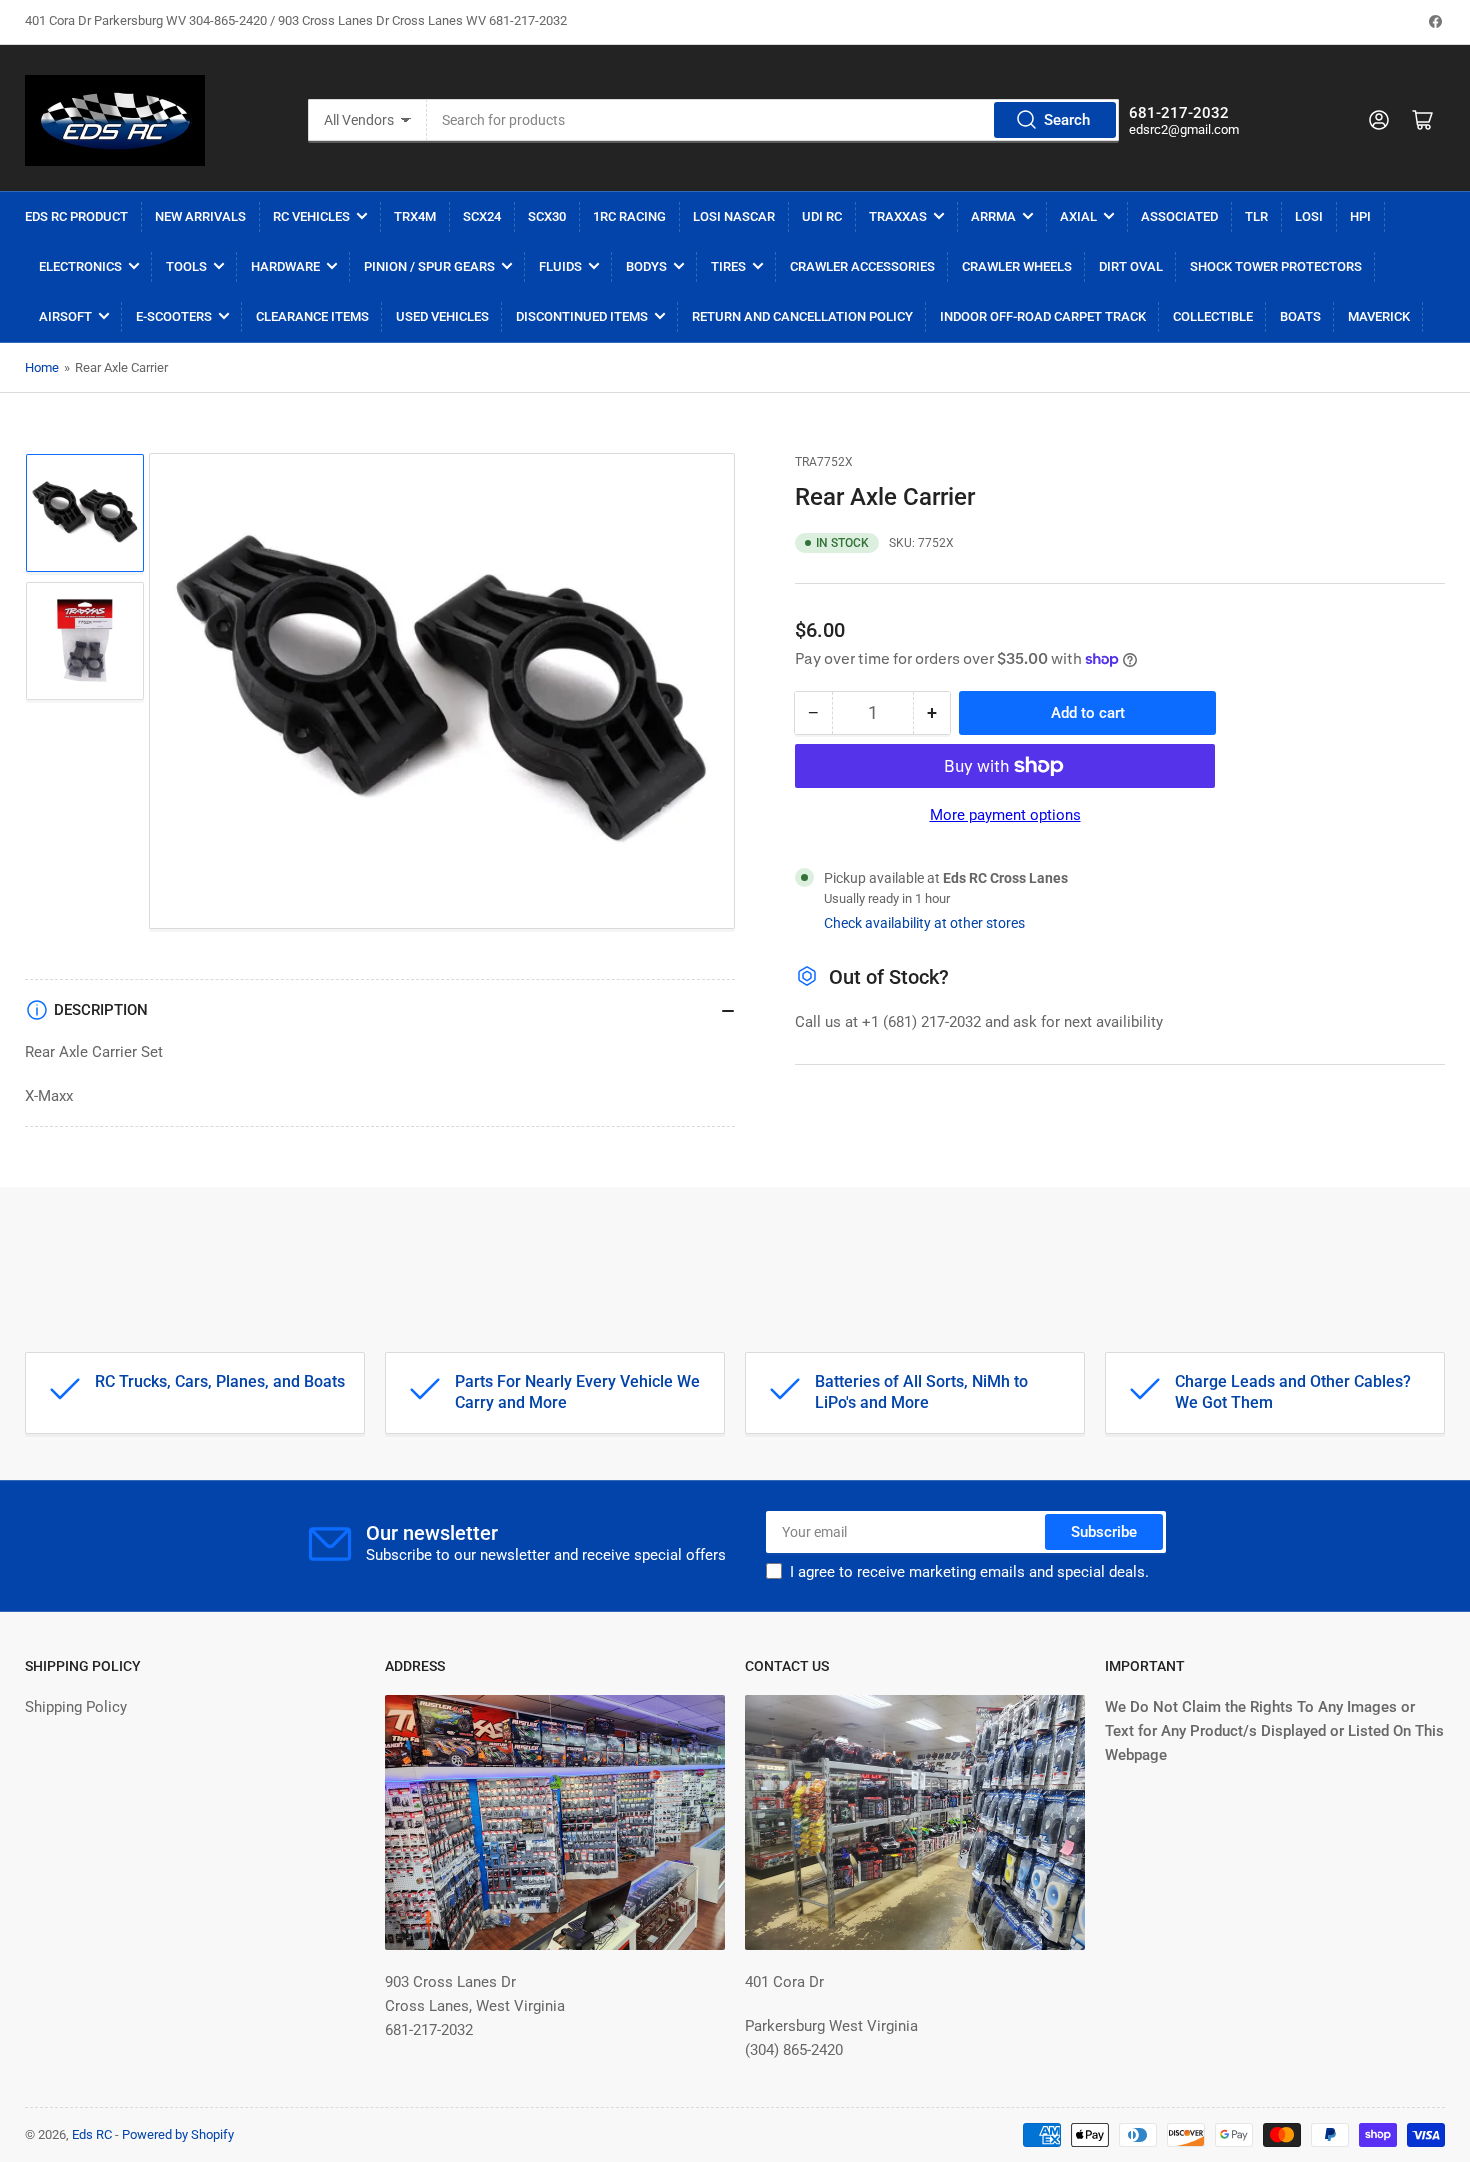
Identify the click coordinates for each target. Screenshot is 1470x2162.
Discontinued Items (582, 316)
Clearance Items (312, 316)
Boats (1300, 316)
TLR (1256, 216)
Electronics (80, 266)
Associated (1179, 216)
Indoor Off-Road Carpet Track (1043, 316)
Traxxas (898, 216)
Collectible (1213, 316)
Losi (1309, 216)
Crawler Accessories (862, 266)
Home (42, 367)
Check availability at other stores (924, 923)
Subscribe (1104, 1532)
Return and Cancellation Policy (802, 316)
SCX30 (547, 216)
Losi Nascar (734, 216)
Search (1067, 120)
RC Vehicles (311, 216)
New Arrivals (200, 216)
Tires (728, 266)
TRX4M (415, 216)
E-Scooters (174, 316)
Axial (1078, 216)
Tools (186, 266)
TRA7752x (824, 462)
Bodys (646, 266)
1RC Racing (629, 216)
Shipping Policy (76, 1707)
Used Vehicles (442, 316)
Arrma (993, 216)
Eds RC (92, 2134)
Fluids (560, 266)
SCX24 (482, 216)
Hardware (285, 266)
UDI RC (822, 216)
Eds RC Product (76, 216)
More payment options (1005, 815)
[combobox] (772, 120)
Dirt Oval (1131, 266)
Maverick (1379, 316)
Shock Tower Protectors (1276, 266)
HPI (1360, 216)
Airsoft (65, 316)
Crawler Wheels (1017, 266)
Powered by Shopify (178, 2134)
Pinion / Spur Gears (429, 266)
